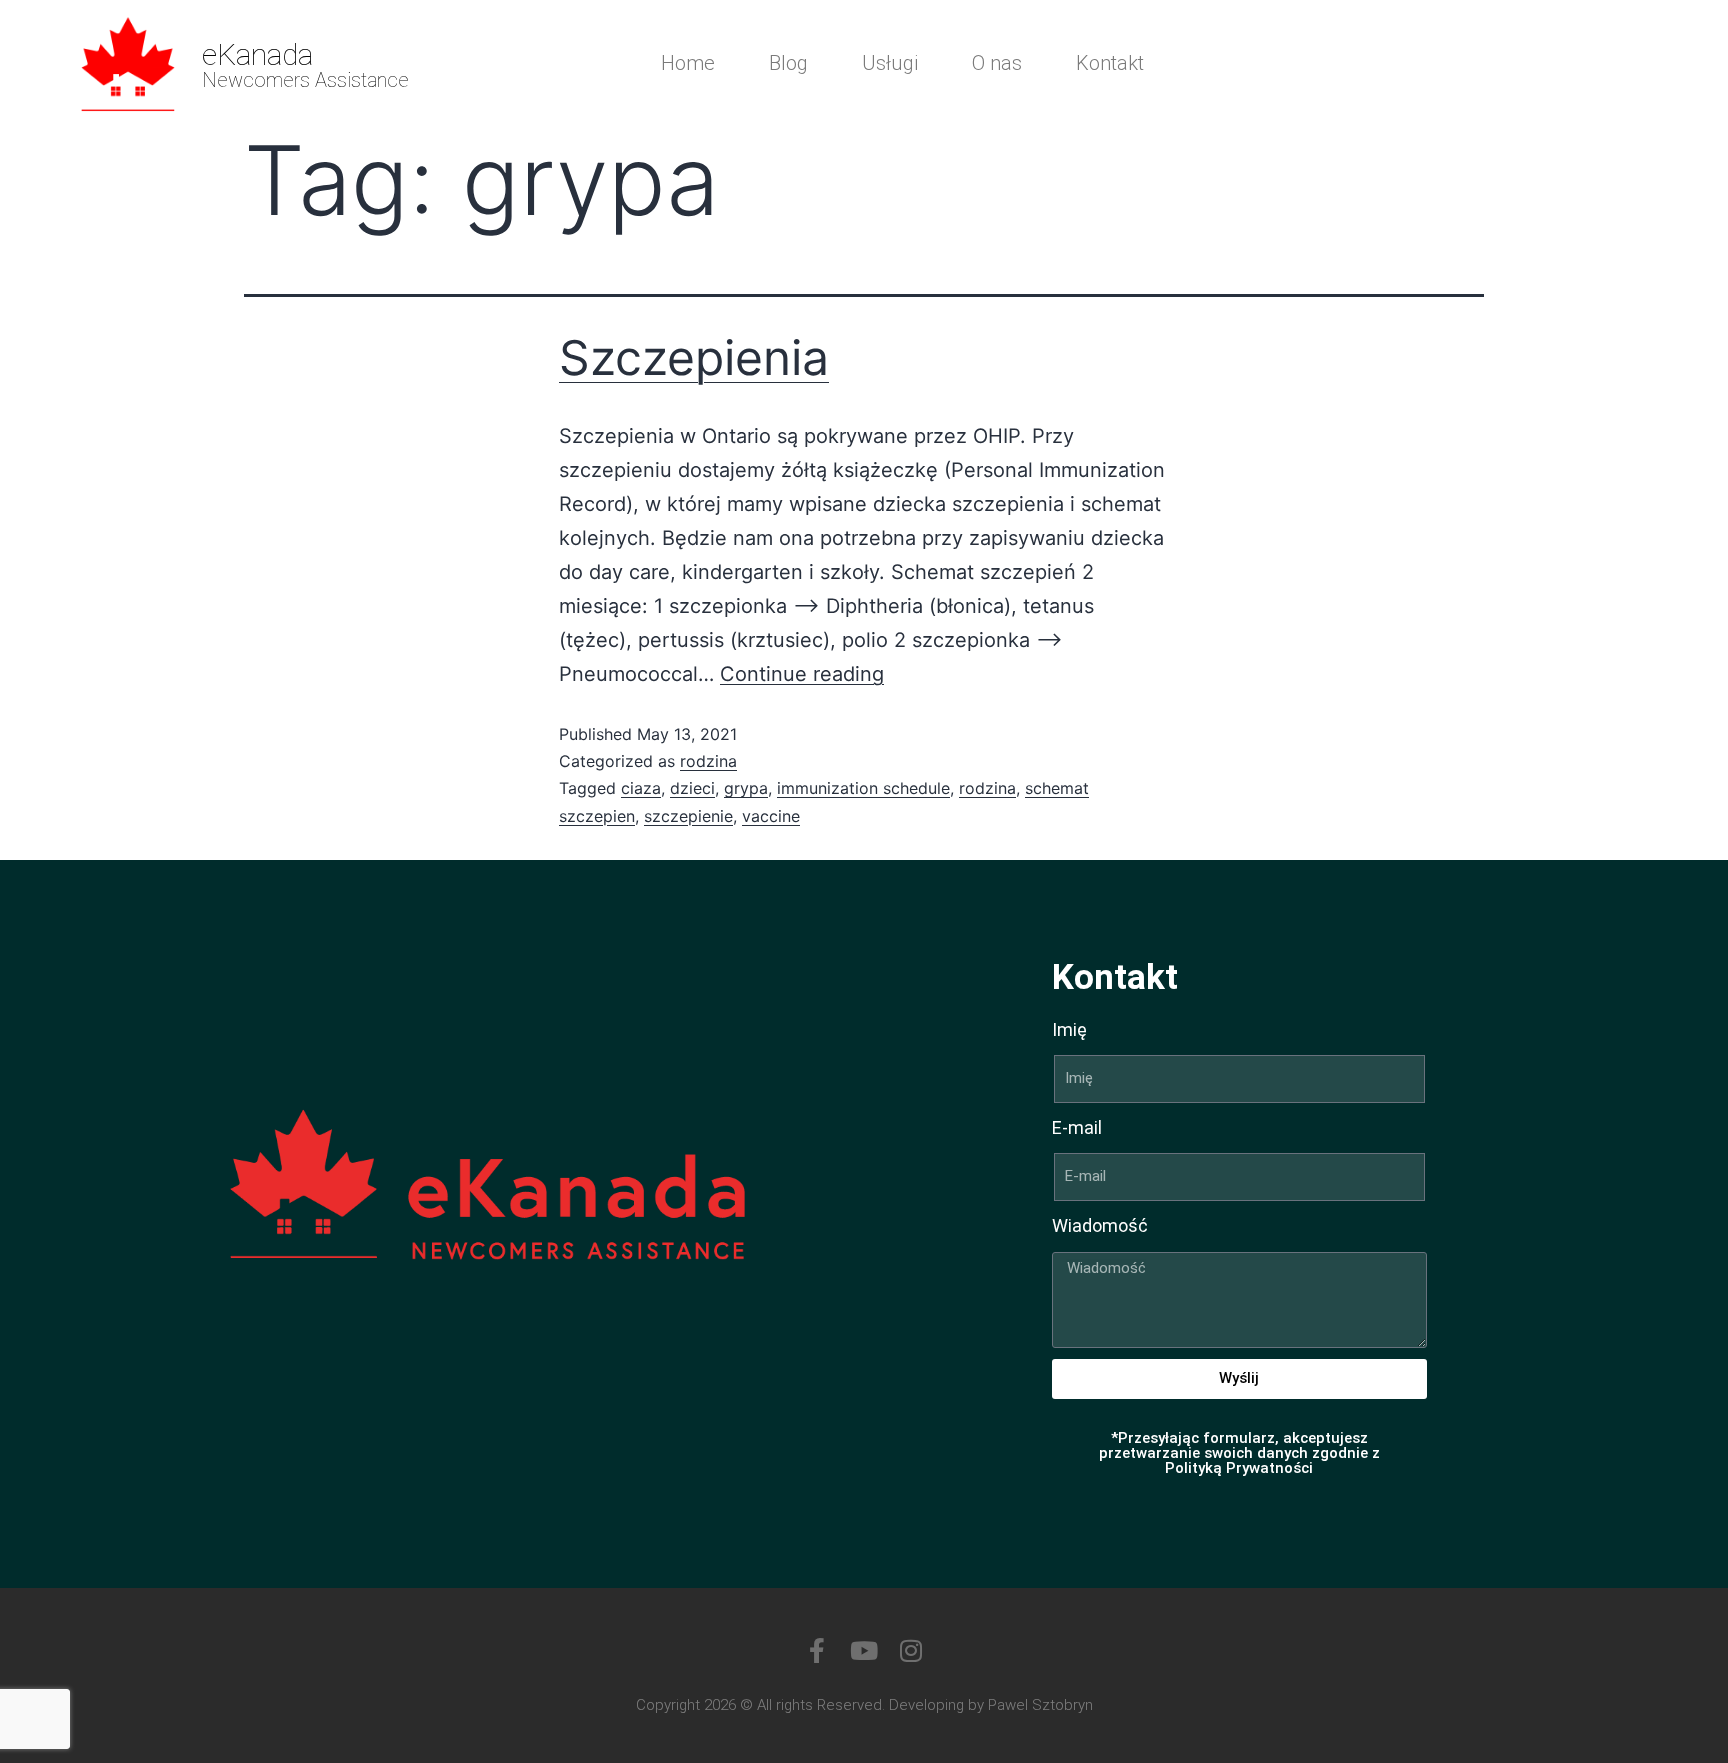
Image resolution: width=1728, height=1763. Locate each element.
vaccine (771, 816)
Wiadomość (1100, 1225)
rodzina (708, 761)
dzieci (692, 788)
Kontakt (1110, 63)
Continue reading (802, 674)
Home (688, 63)
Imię (1069, 1029)
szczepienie (688, 816)
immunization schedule (863, 788)
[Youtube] (864, 1650)
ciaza (641, 788)
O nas (997, 63)
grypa (746, 788)
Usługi (890, 63)
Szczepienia (694, 357)
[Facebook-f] (817, 1650)
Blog (788, 63)
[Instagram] (911, 1650)
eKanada (257, 54)
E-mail (1077, 1127)
